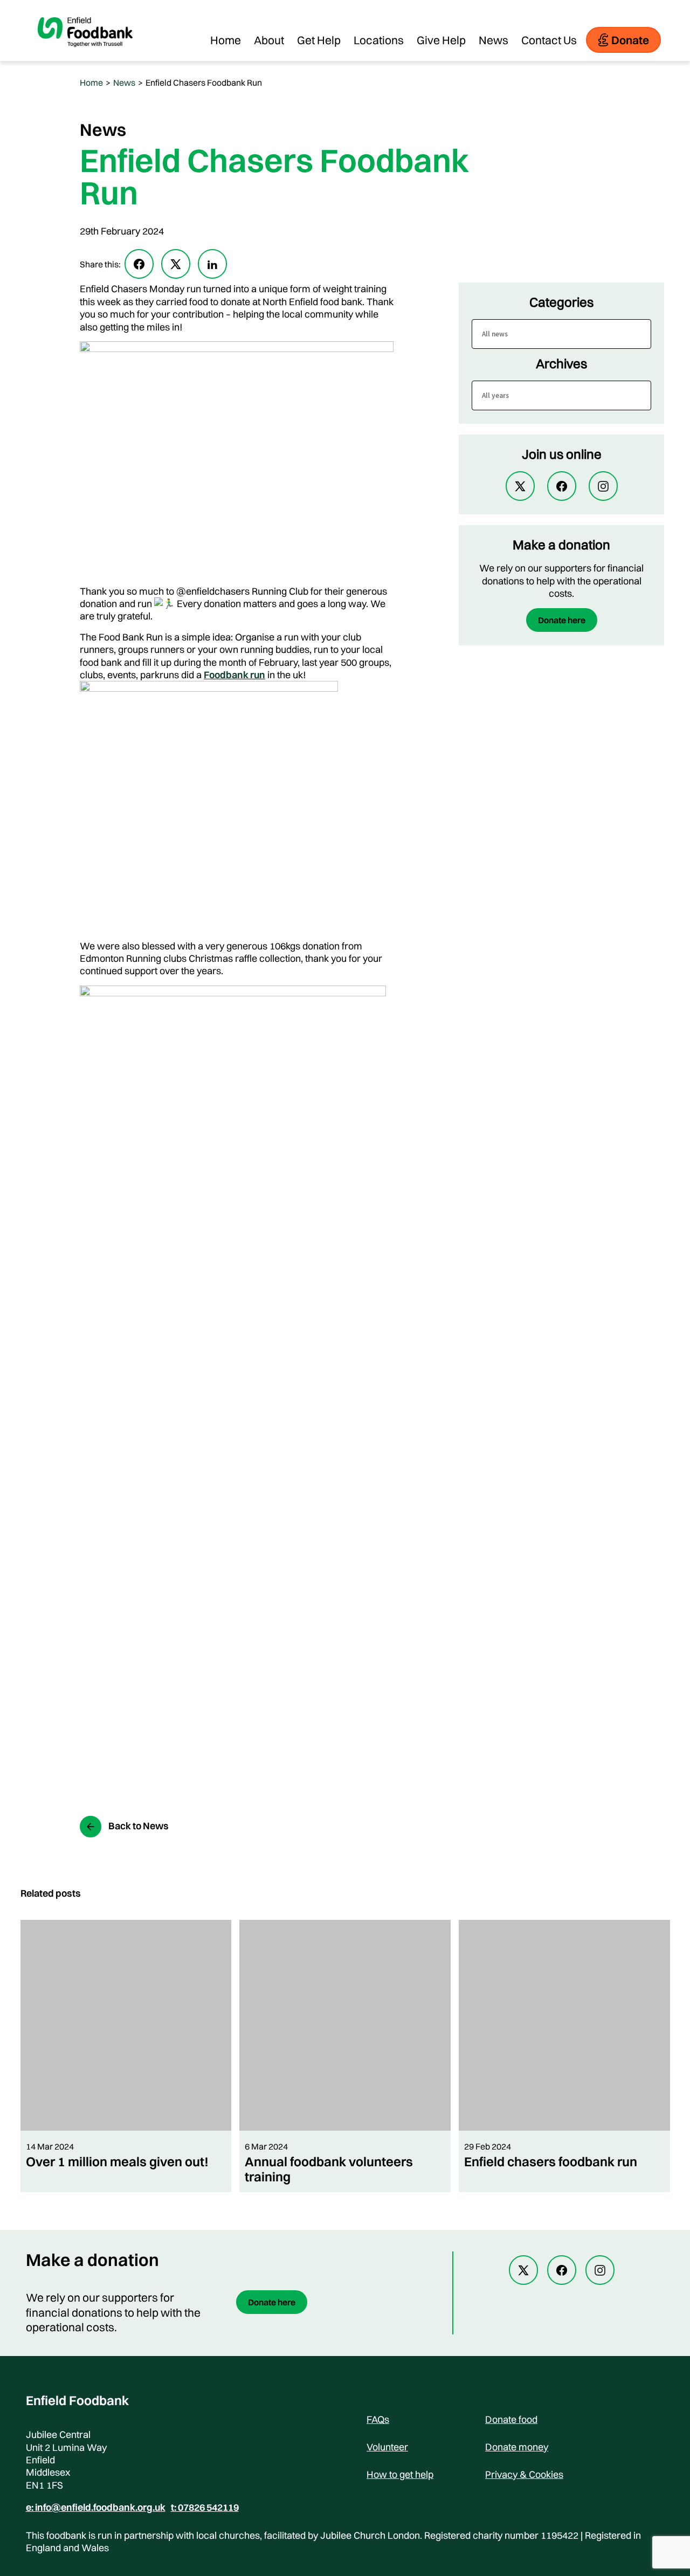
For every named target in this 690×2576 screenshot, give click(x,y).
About (269, 40)
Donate (630, 40)
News (494, 40)
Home (226, 40)
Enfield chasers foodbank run (551, 2161)
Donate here (562, 620)
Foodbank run (234, 675)
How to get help (400, 2474)
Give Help (441, 40)
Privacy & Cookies (524, 2474)
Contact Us (549, 40)
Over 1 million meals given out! (117, 2161)
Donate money (517, 2447)
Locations (379, 40)
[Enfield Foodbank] (85, 56)
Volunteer (387, 2447)
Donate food (511, 2419)
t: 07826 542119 (205, 2508)
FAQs (378, 2419)
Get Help (319, 40)
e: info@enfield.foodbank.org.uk (96, 2508)
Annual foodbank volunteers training (329, 2169)
